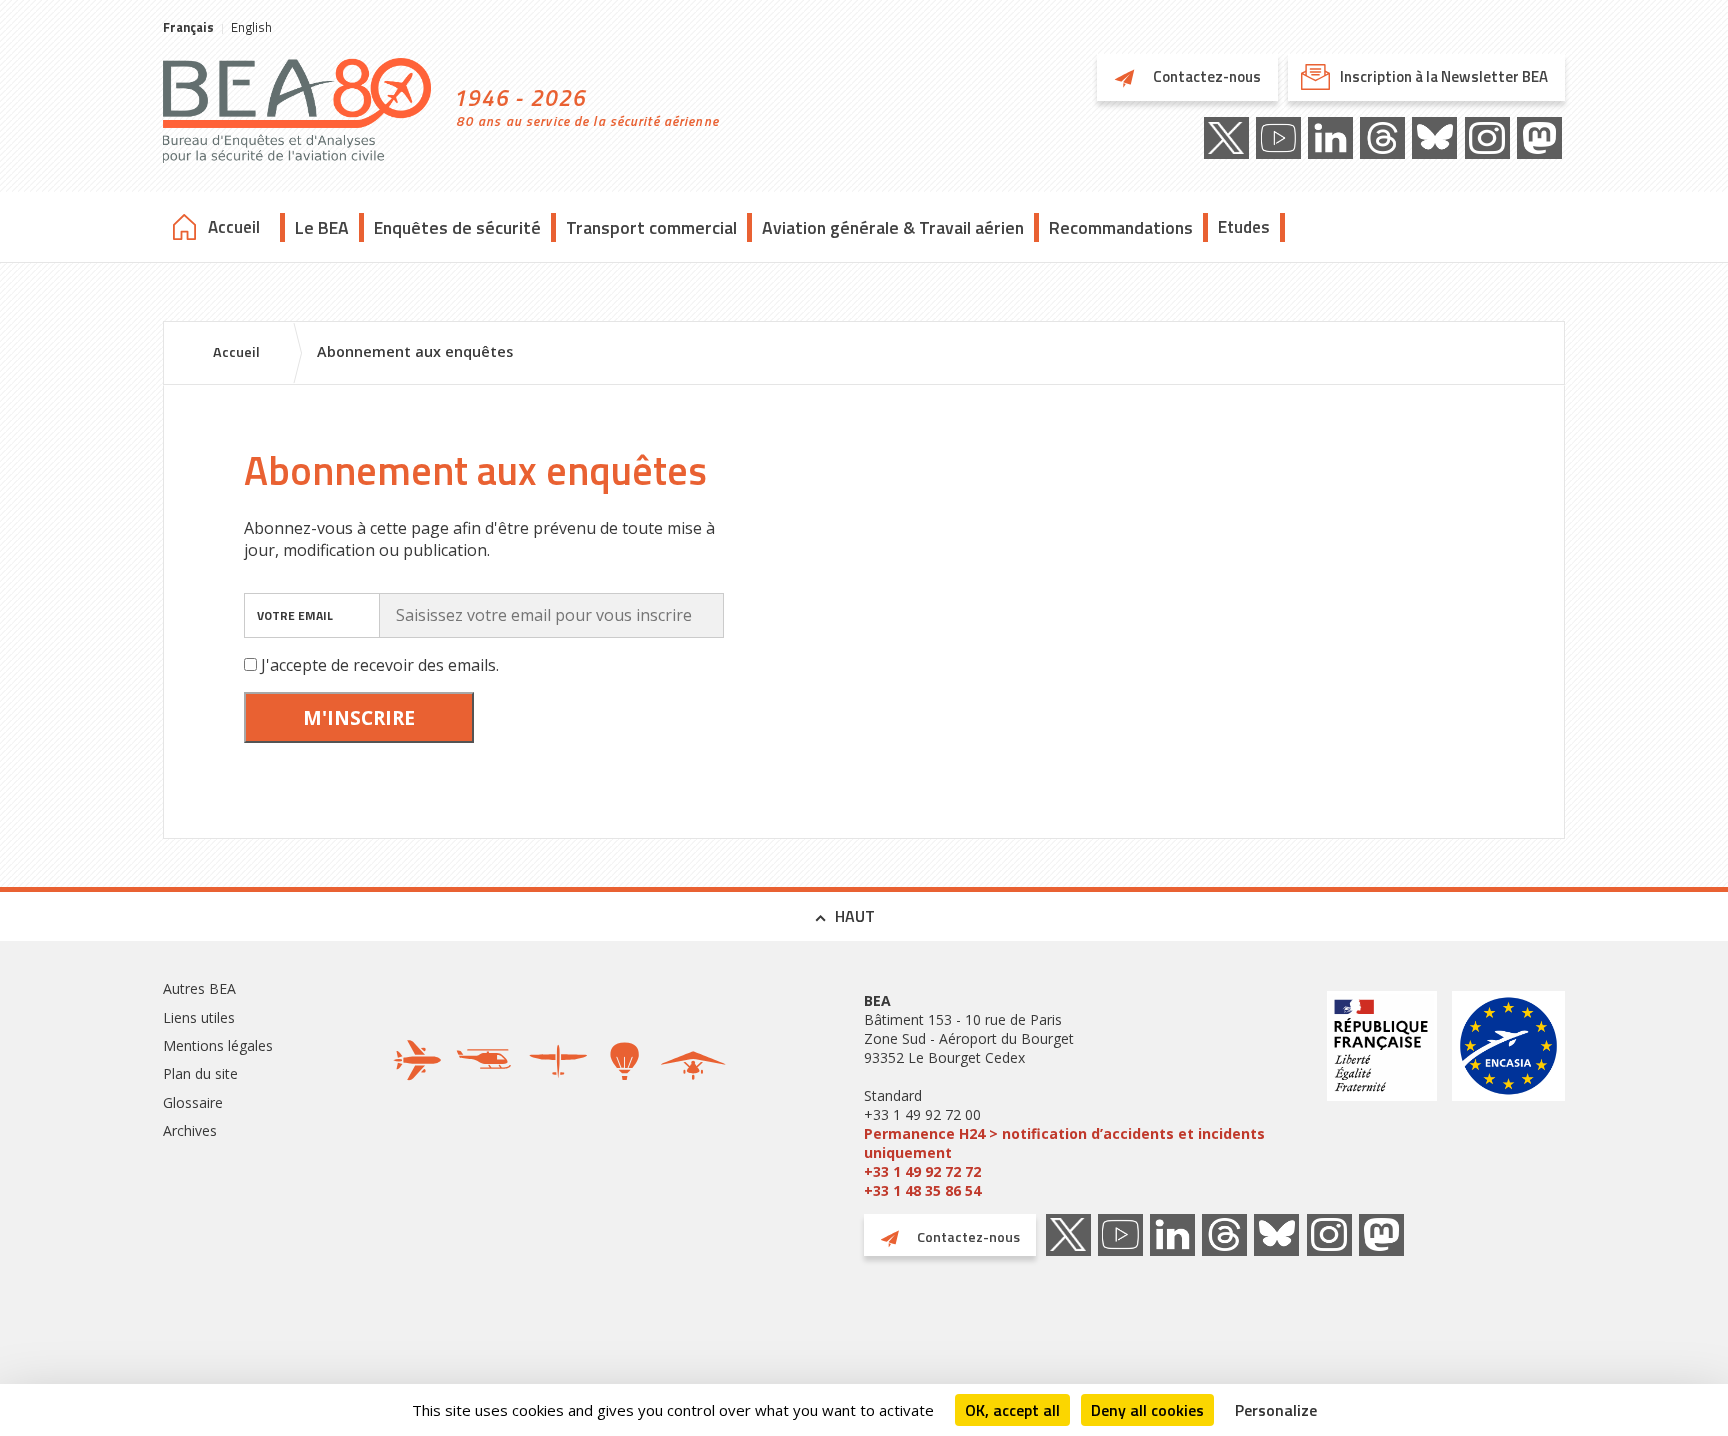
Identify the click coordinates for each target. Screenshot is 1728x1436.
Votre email (295, 615)
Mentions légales (218, 1045)
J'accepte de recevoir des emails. (380, 665)
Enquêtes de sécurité (457, 227)
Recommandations (1121, 227)
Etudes (1244, 227)
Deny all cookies (1147, 1410)
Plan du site (200, 1073)
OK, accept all (1012, 1410)
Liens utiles (199, 1017)
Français (188, 27)
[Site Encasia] (1508, 1095)
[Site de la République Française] (1382, 1095)
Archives (190, 1130)
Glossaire (193, 1102)
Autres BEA (199, 988)
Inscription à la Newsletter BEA (1444, 76)
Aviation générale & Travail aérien (893, 227)
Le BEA (322, 227)
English (251, 27)
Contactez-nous (1205, 76)
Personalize (1276, 1410)
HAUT (855, 916)
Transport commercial (651, 227)
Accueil (234, 227)
